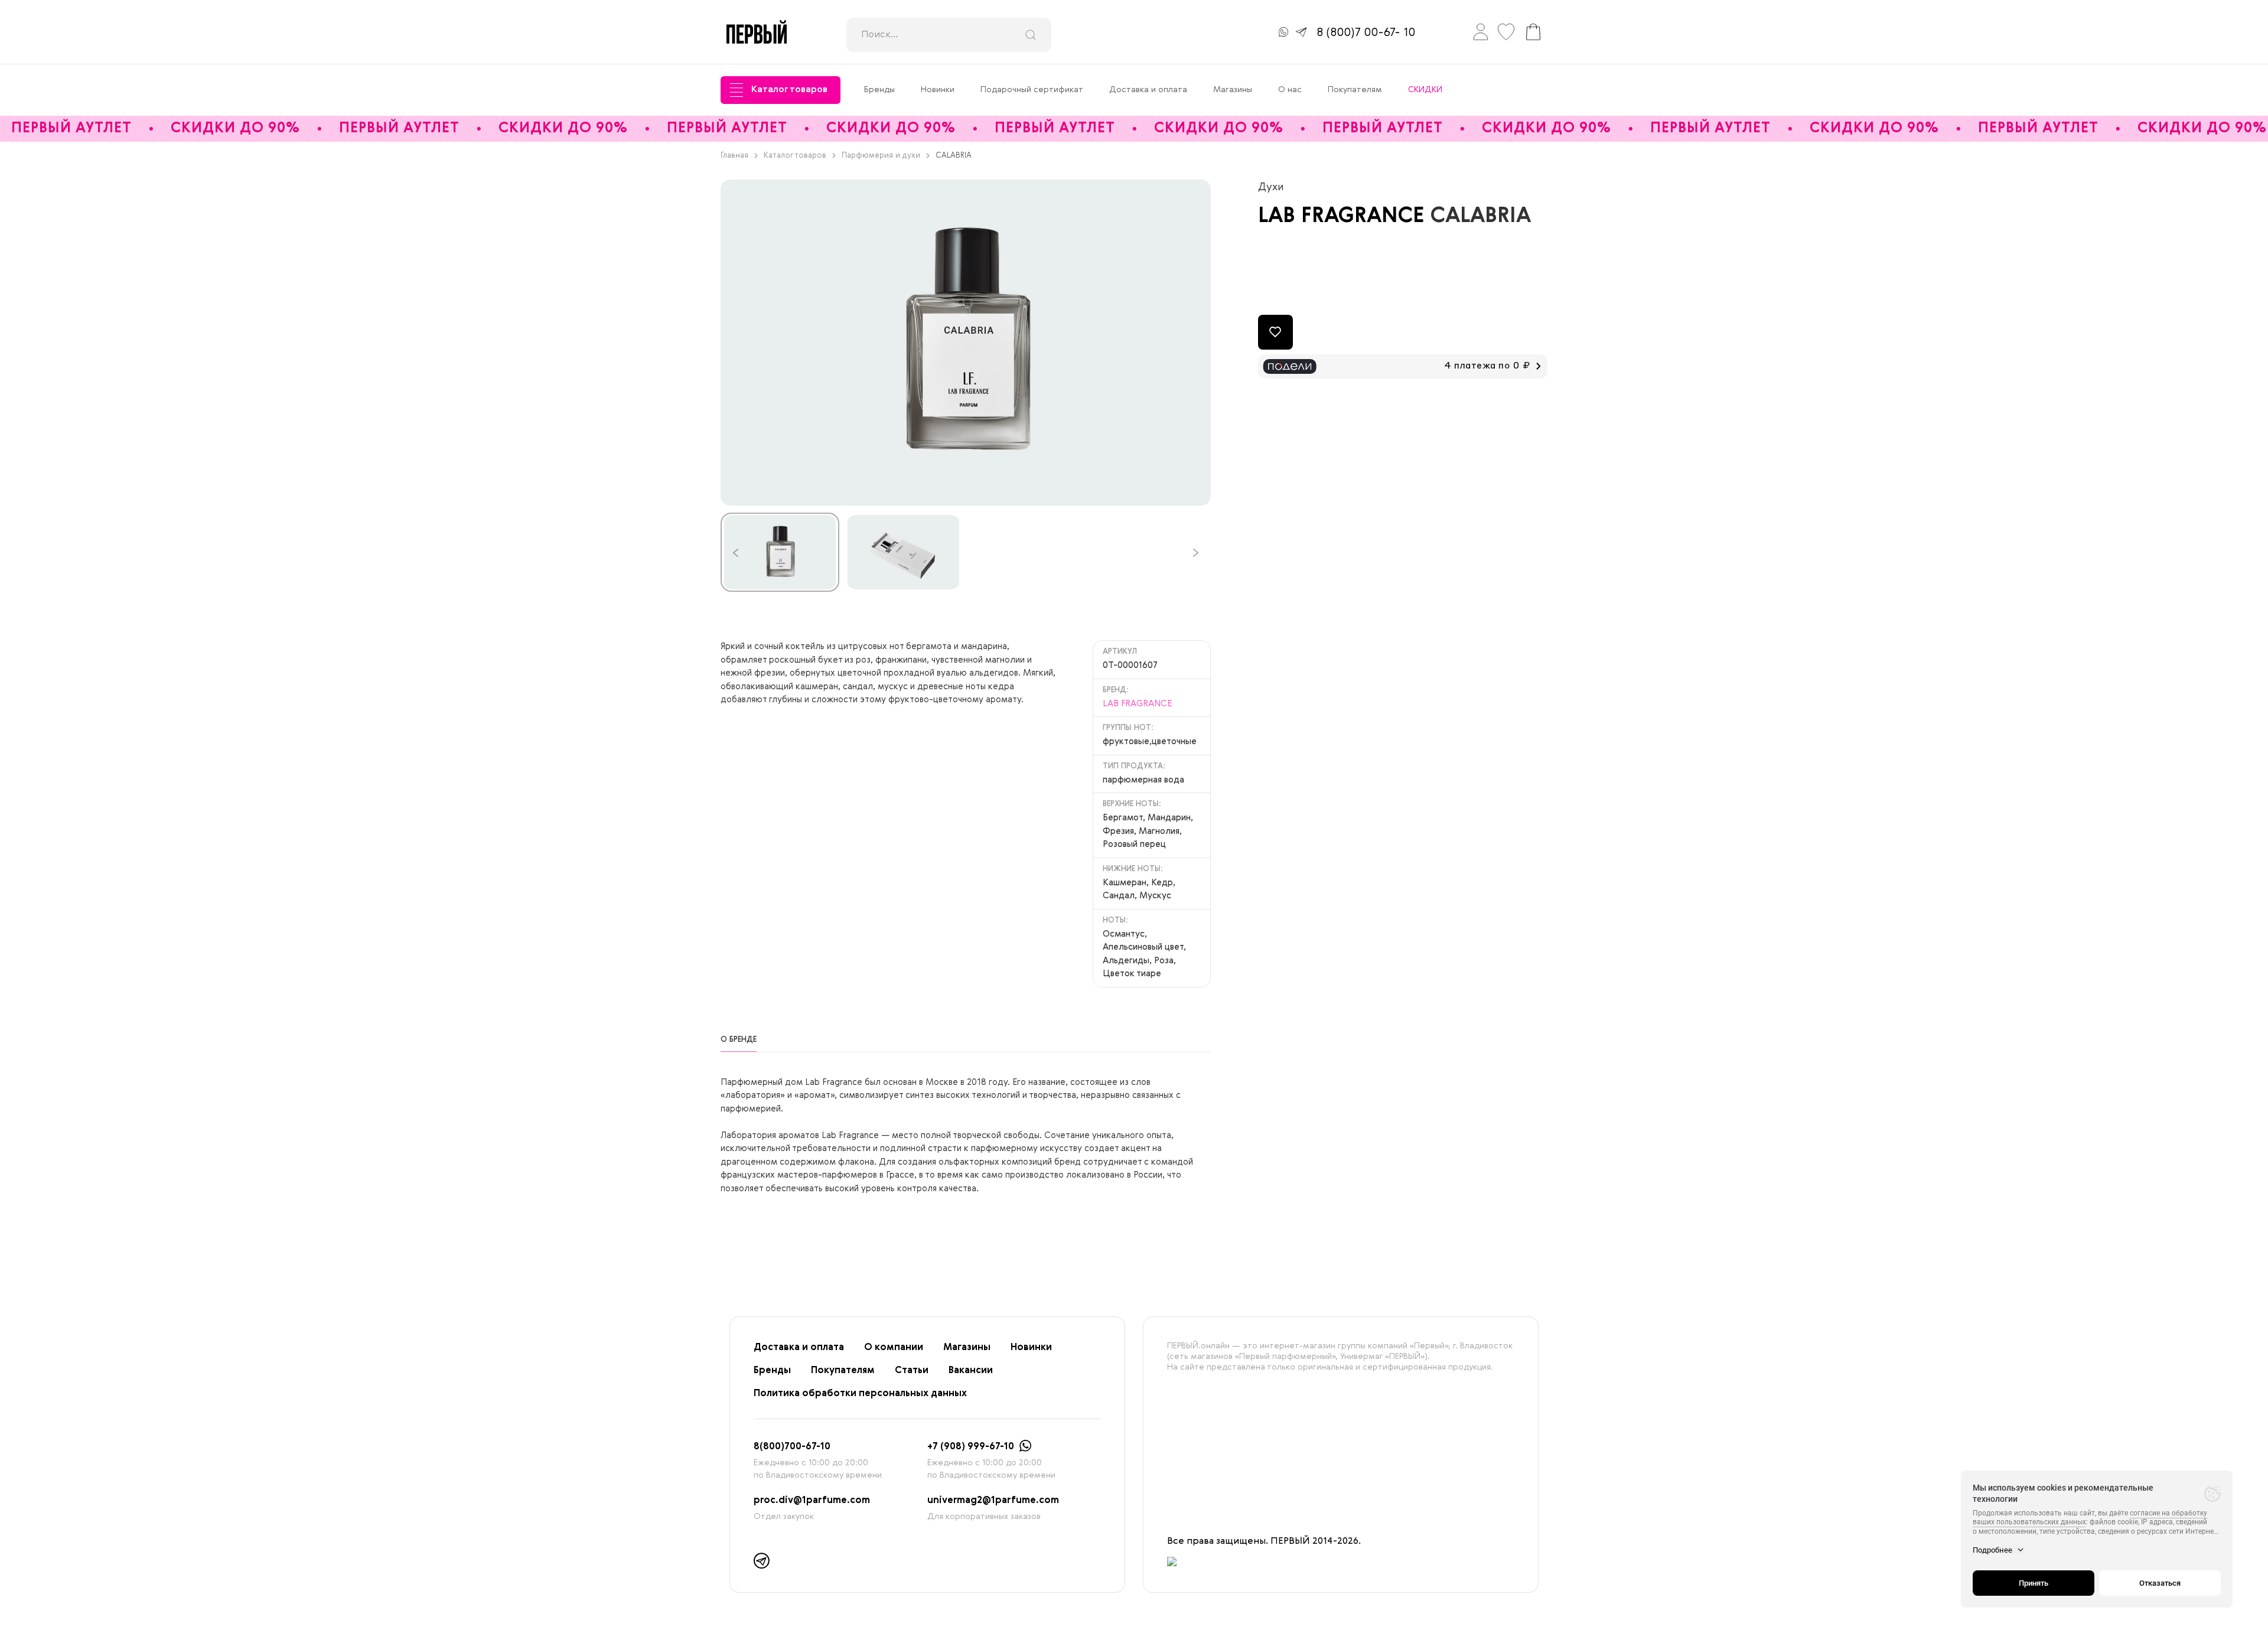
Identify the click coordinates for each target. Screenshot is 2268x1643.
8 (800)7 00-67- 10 (1366, 33)
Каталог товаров (789, 90)
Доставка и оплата (1148, 90)
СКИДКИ (1425, 90)
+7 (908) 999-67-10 (971, 1447)
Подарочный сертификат (1032, 90)
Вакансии (971, 1371)
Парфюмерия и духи (881, 156)
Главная (734, 156)
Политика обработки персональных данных (860, 1394)
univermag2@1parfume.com (993, 1501)
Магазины (1233, 90)
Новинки (938, 90)
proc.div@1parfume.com (812, 1501)
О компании (894, 1348)
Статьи (912, 1371)
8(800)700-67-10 (792, 1447)
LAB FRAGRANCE (1344, 216)
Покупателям (1355, 90)
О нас (1290, 90)
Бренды (879, 90)
